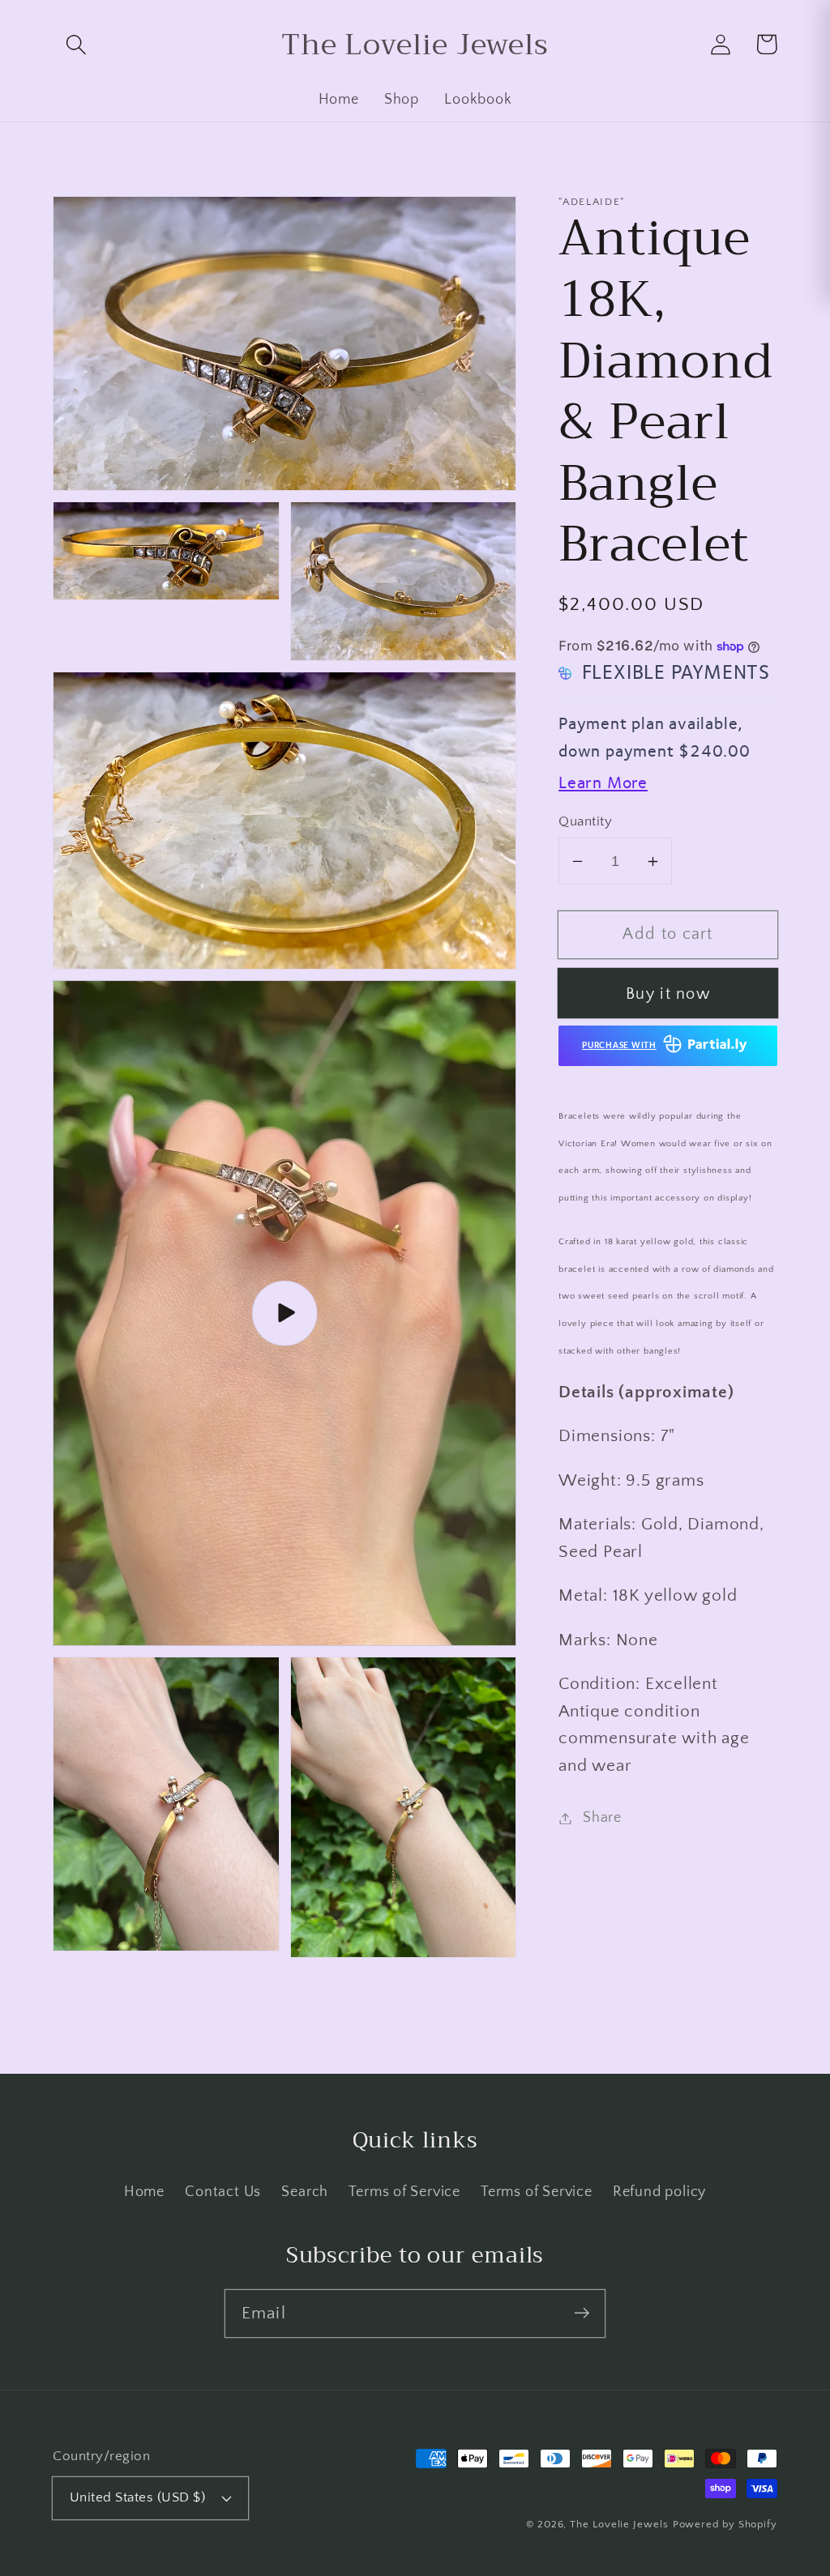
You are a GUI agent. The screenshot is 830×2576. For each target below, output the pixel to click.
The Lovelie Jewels (619, 2524)
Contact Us (223, 2192)
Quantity (585, 821)
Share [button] (602, 1818)
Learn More (603, 783)
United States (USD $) (138, 2497)
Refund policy (659, 2192)
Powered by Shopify (725, 2524)
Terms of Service (404, 2192)
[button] (76, 44)
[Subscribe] (582, 2313)
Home (144, 2192)
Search (305, 2192)
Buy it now (668, 994)
